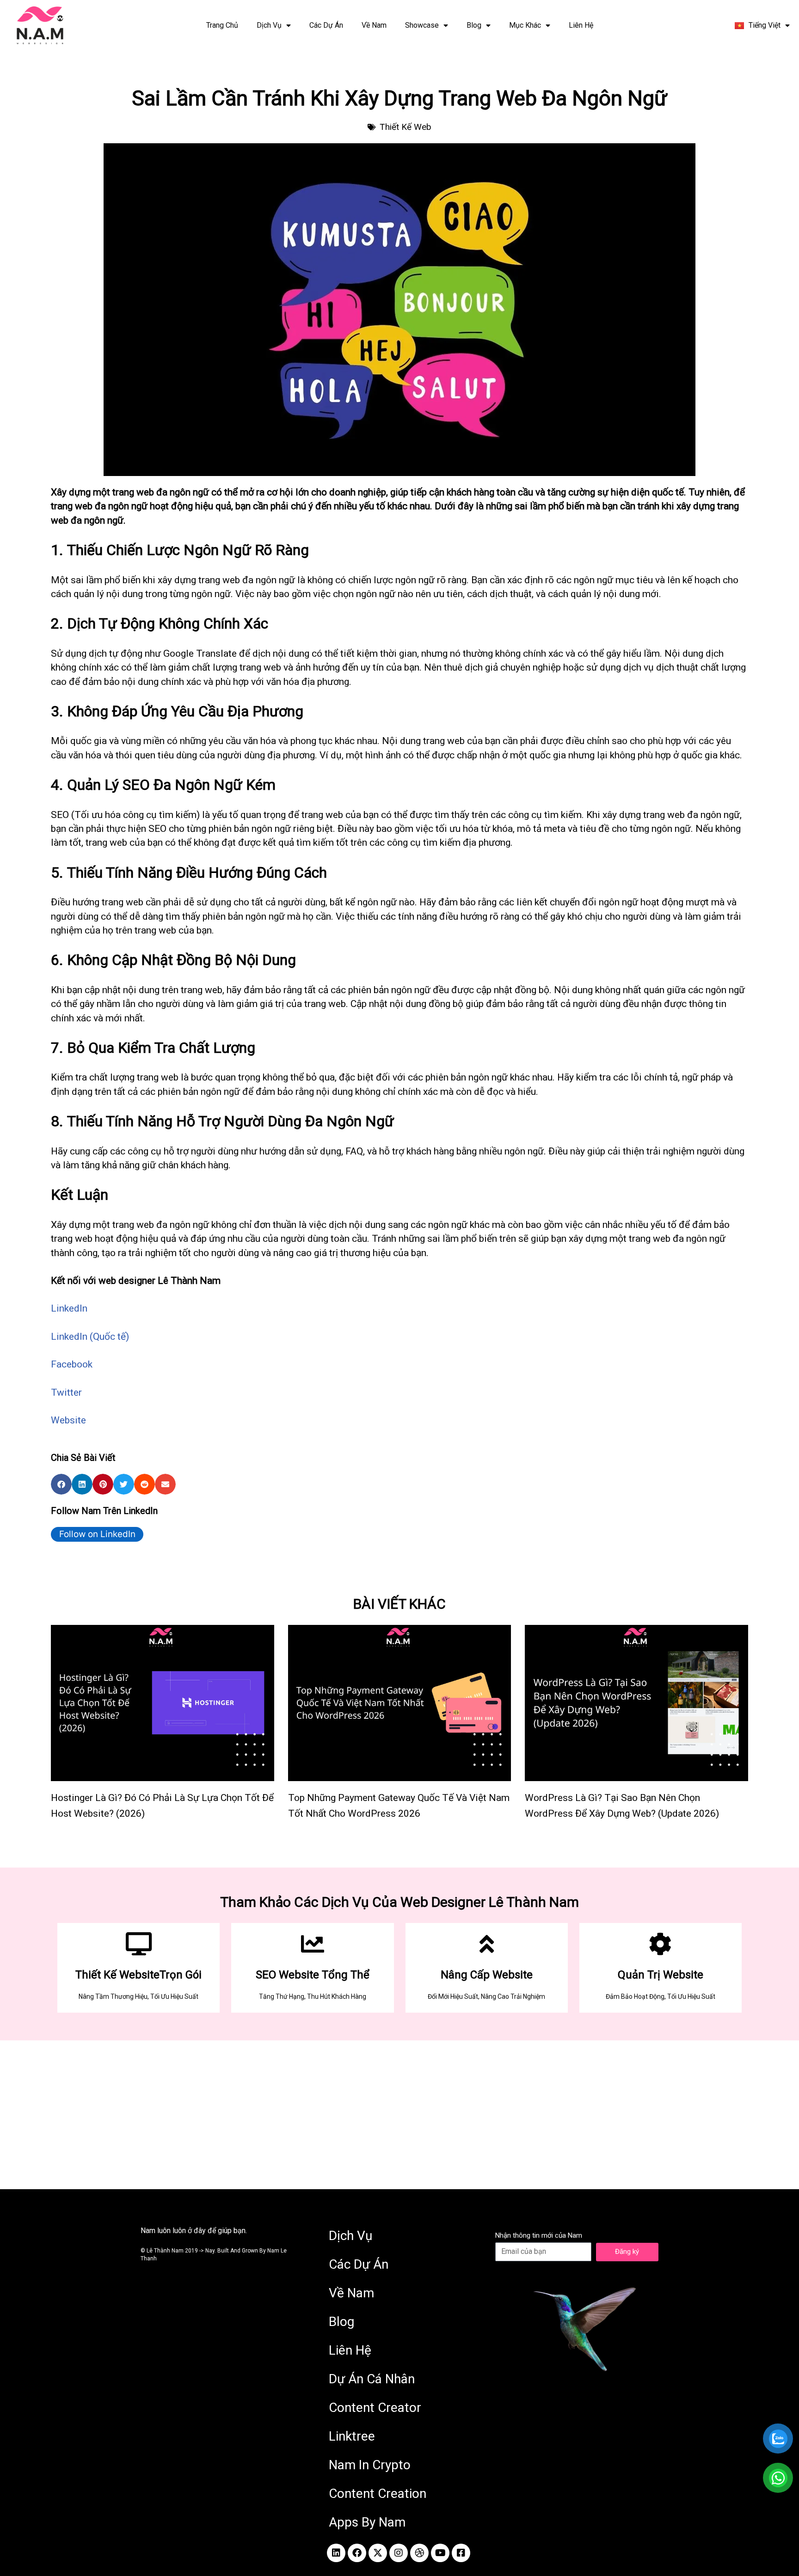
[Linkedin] (336, 2553)
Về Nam (374, 25)
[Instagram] (399, 2553)
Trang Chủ (222, 25)
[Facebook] (357, 2553)
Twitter (66, 1392)
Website (68, 1420)
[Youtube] (440, 2553)
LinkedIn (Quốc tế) (90, 1337)
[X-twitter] (378, 2553)
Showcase (422, 25)
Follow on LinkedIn (97, 1534)
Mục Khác (525, 25)
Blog (474, 25)
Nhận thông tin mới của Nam (539, 2235)
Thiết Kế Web (406, 127)
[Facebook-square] (461, 2553)
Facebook (72, 1364)
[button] (61, 1484)
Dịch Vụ (269, 25)
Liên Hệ (581, 25)
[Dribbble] (419, 2553)
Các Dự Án (326, 25)
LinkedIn (69, 1308)
